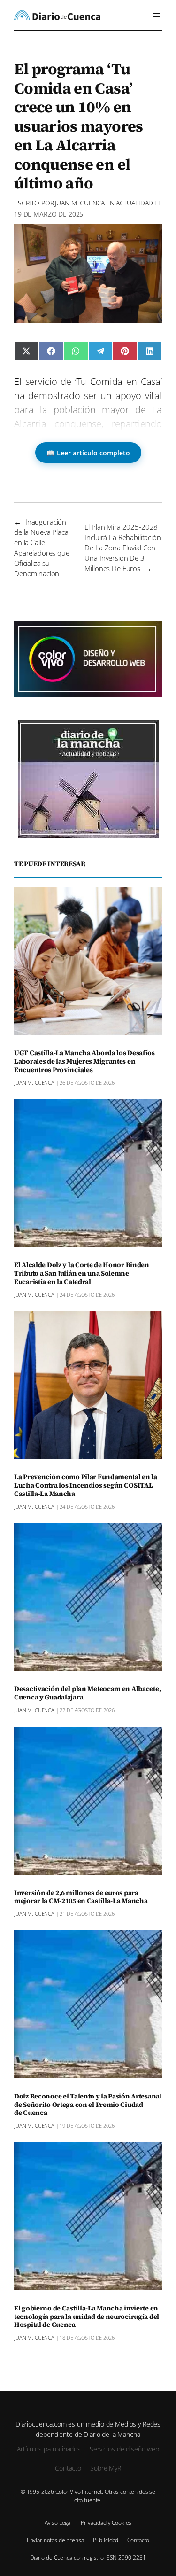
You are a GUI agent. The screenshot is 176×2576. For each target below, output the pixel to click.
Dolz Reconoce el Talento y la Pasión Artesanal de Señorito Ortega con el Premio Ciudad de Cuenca (88, 2105)
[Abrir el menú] (156, 15)
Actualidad (135, 203)
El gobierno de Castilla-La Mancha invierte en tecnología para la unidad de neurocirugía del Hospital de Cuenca (87, 2317)
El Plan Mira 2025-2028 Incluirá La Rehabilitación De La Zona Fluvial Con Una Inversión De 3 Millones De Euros (122, 548)
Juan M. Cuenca (80, 203)
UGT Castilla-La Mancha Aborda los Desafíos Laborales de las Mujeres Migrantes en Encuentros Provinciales (84, 1062)
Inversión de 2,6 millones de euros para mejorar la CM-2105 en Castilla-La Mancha (81, 1897)
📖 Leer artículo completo (88, 453)
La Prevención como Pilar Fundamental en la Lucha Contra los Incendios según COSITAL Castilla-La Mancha (86, 1486)
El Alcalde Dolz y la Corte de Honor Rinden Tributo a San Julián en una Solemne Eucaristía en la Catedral (82, 1274)
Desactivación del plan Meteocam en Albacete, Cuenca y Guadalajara (87, 1693)
